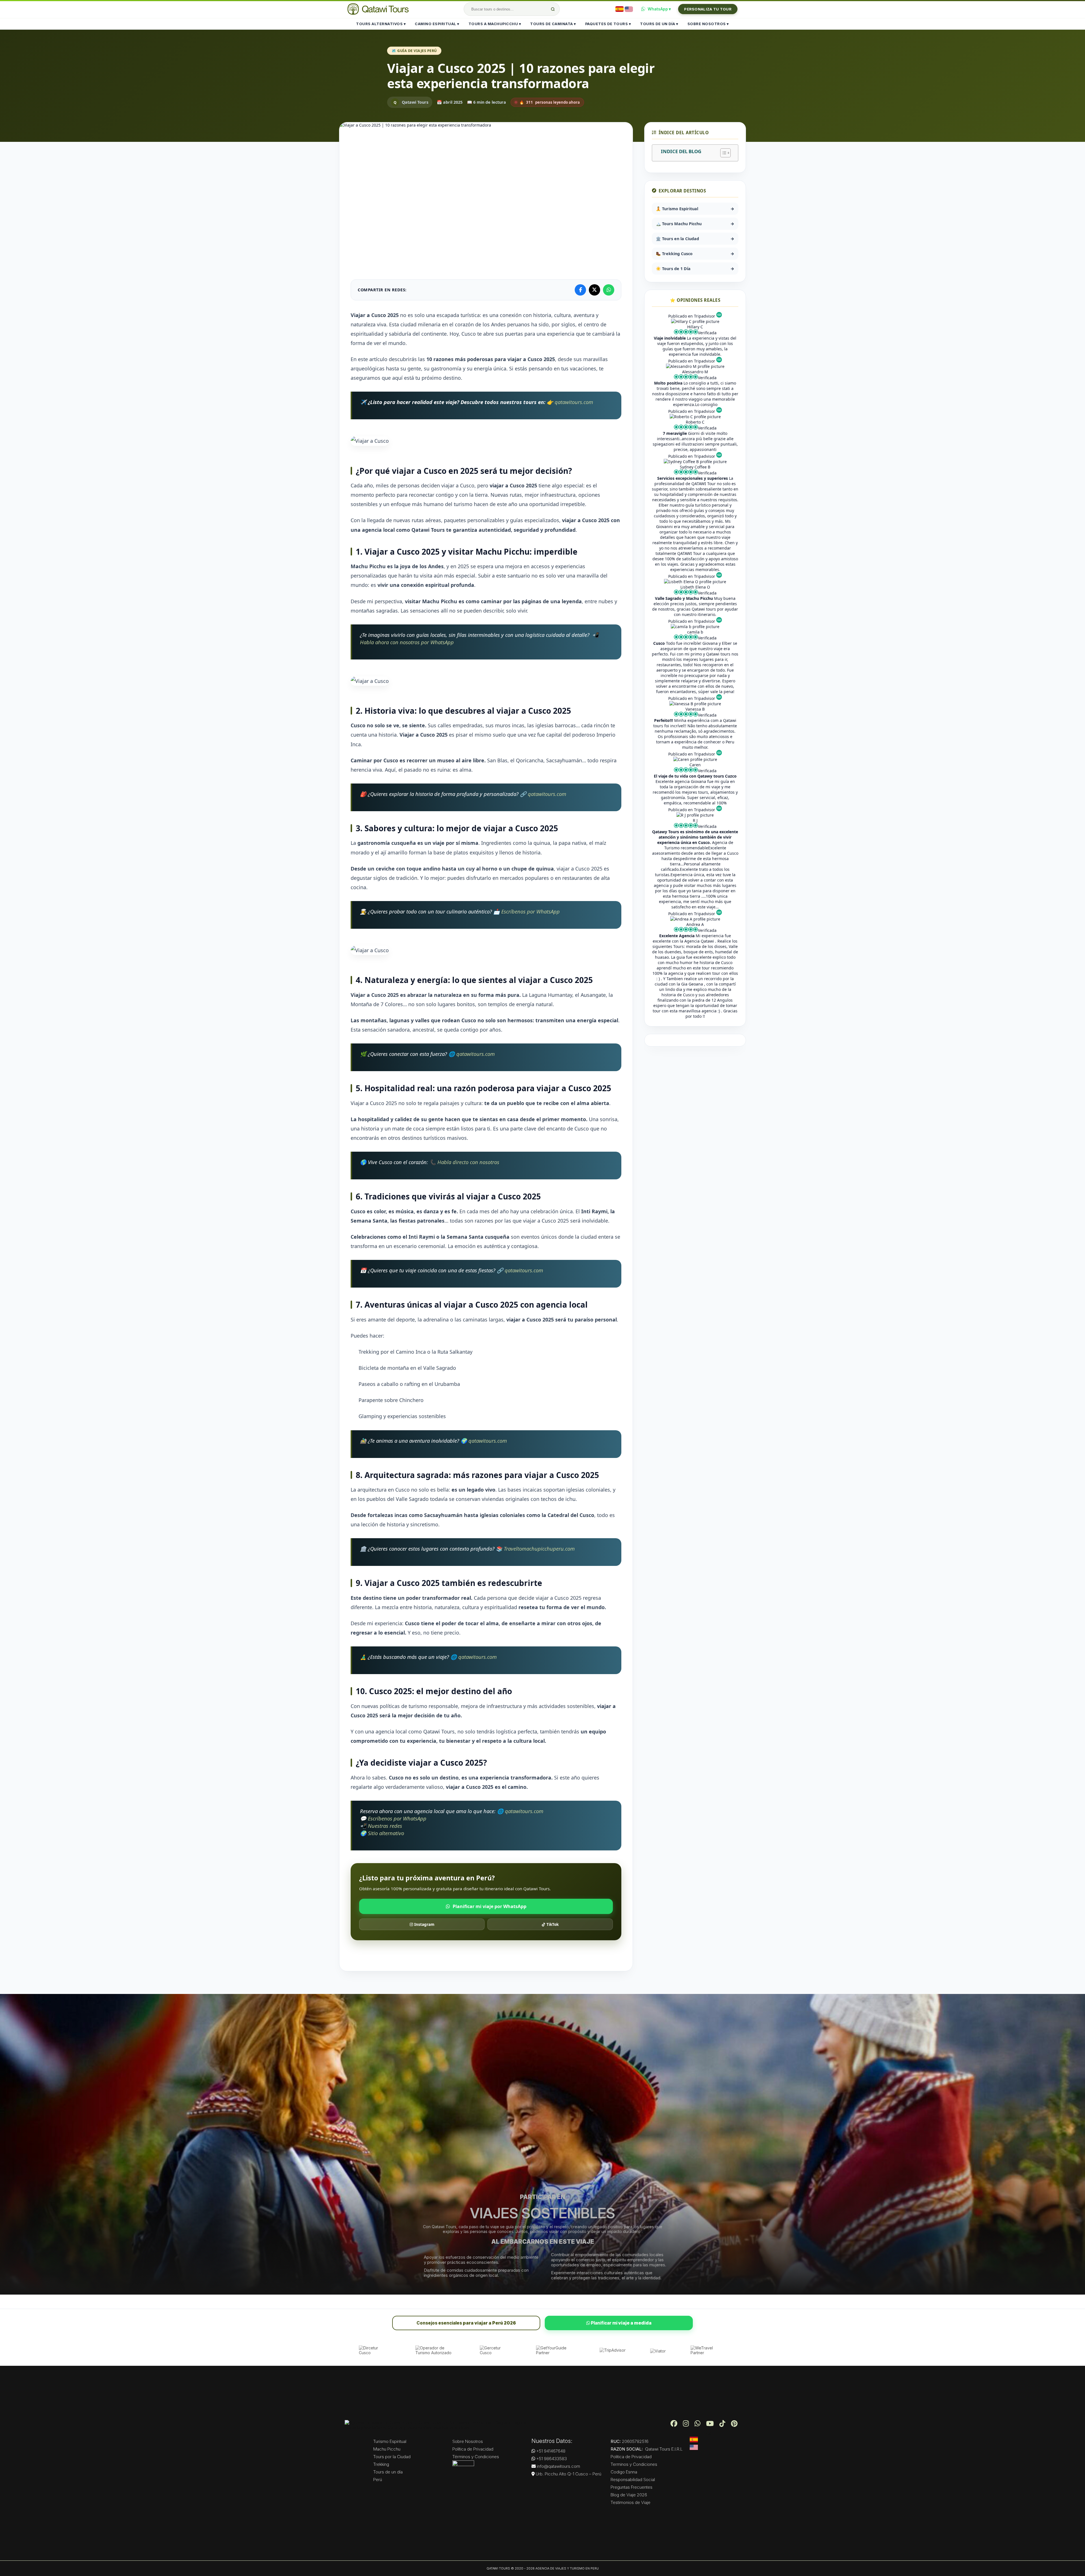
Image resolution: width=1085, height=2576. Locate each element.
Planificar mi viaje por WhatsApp (490, 1906)
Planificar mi (621, 2323)
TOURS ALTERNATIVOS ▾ (381, 24)
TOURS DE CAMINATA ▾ (553, 24)
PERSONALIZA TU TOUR (708, 9)
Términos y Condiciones (476, 2457)
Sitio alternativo (386, 1833)
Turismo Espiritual (390, 2441)
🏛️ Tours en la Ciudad (695, 239)
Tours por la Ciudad (392, 2457)
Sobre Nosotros (468, 2441)
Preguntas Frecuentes (632, 2487)
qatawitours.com (574, 402)
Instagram (424, 1924)
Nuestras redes (385, 1826)
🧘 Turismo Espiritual (695, 209)
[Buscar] (553, 9)
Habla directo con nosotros (468, 1162)
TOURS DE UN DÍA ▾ (659, 24)
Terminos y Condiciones (634, 2464)
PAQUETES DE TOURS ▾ (608, 24)
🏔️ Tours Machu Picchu (695, 224)
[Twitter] (594, 290)
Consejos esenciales (466, 2323)
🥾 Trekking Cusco (695, 254)
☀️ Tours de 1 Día (695, 269)
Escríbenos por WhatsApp (530, 911)
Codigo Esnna (624, 2472)
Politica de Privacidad (631, 2457)
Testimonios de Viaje (631, 2502)
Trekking (381, 2464)
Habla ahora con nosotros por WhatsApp (407, 642)
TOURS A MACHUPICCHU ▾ (495, 24)
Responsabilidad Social (633, 2480)
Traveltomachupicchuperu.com (539, 1549)
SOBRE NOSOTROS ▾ (708, 24)
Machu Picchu (387, 2449)
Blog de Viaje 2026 (629, 2495)
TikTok (552, 1924)
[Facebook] (580, 290)
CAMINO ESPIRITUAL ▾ (437, 24)
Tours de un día (388, 2472)
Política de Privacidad (473, 2449)
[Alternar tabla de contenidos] (723, 153)
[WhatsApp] (609, 290)
